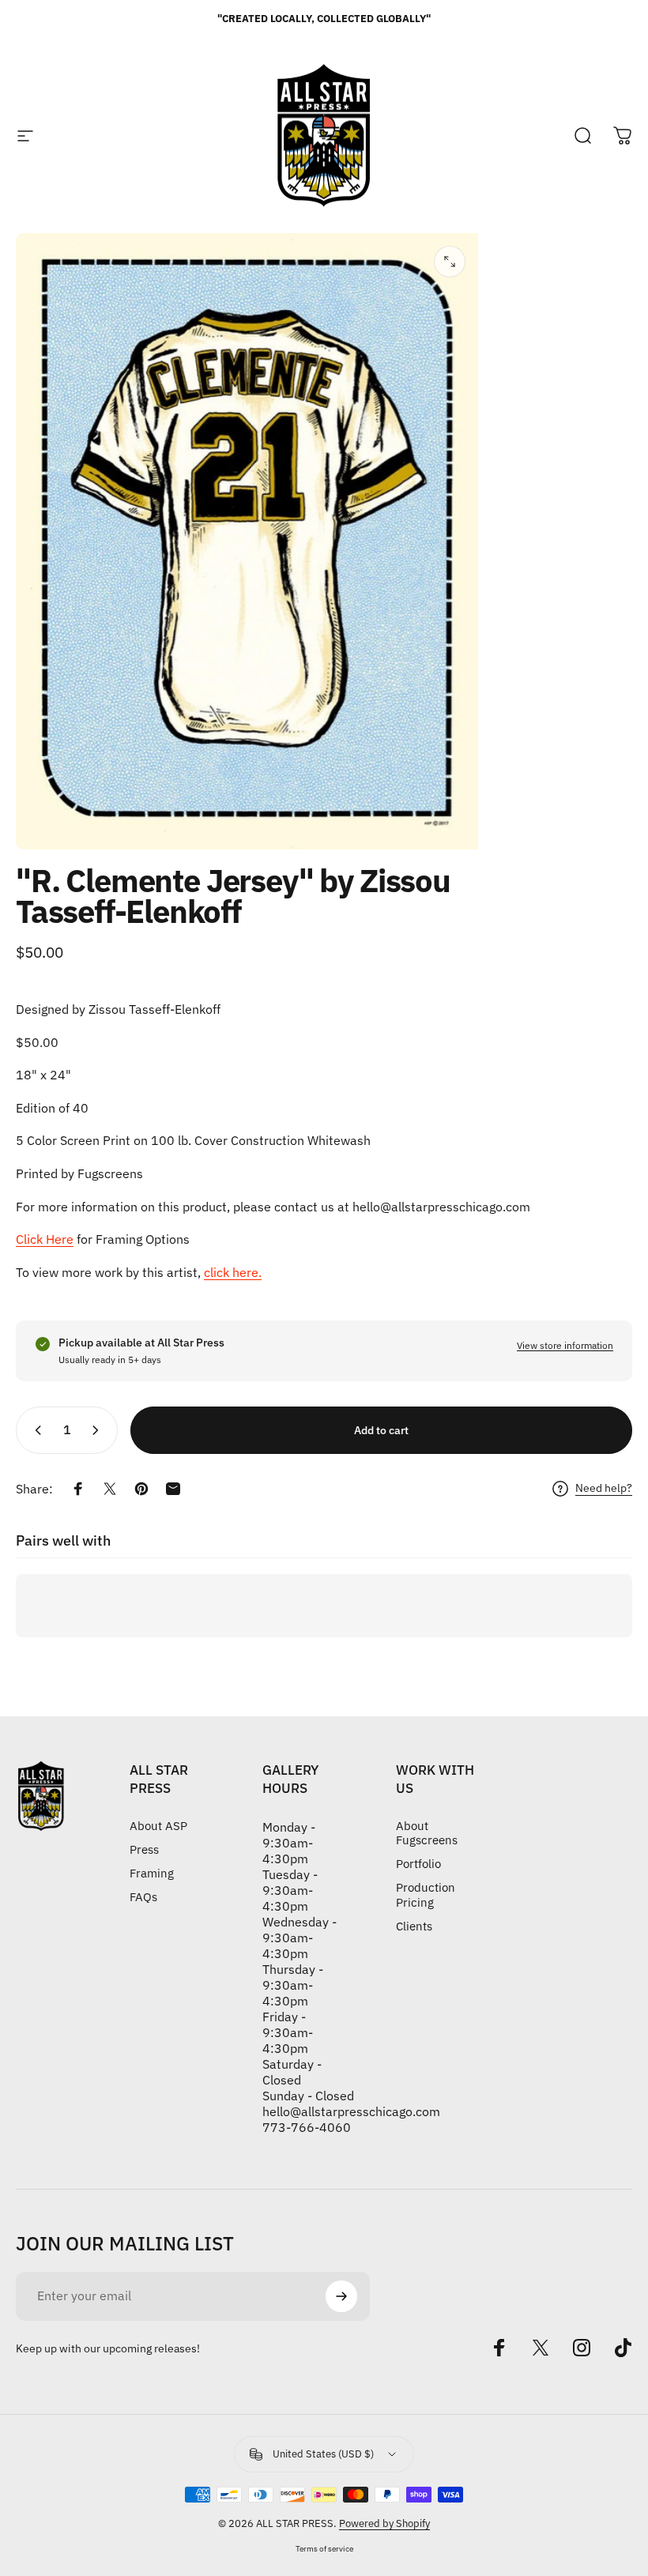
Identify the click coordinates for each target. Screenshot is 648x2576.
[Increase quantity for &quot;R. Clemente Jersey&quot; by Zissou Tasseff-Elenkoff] (99, 1430)
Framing (152, 1874)
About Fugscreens (427, 1833)
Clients (414, 1926)
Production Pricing (426, 1895)
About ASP (158, 1826)
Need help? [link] (604, 1488)
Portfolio (418, 1864)
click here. (233, 1272)
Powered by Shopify (384, 2523)
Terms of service (324, 2548)
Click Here (45, 1239)
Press (144, 1850)
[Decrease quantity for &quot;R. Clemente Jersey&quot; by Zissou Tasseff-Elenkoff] (35, 1430)
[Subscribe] (341, 2296)
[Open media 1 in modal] (450, 262)
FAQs (143, 1897)
